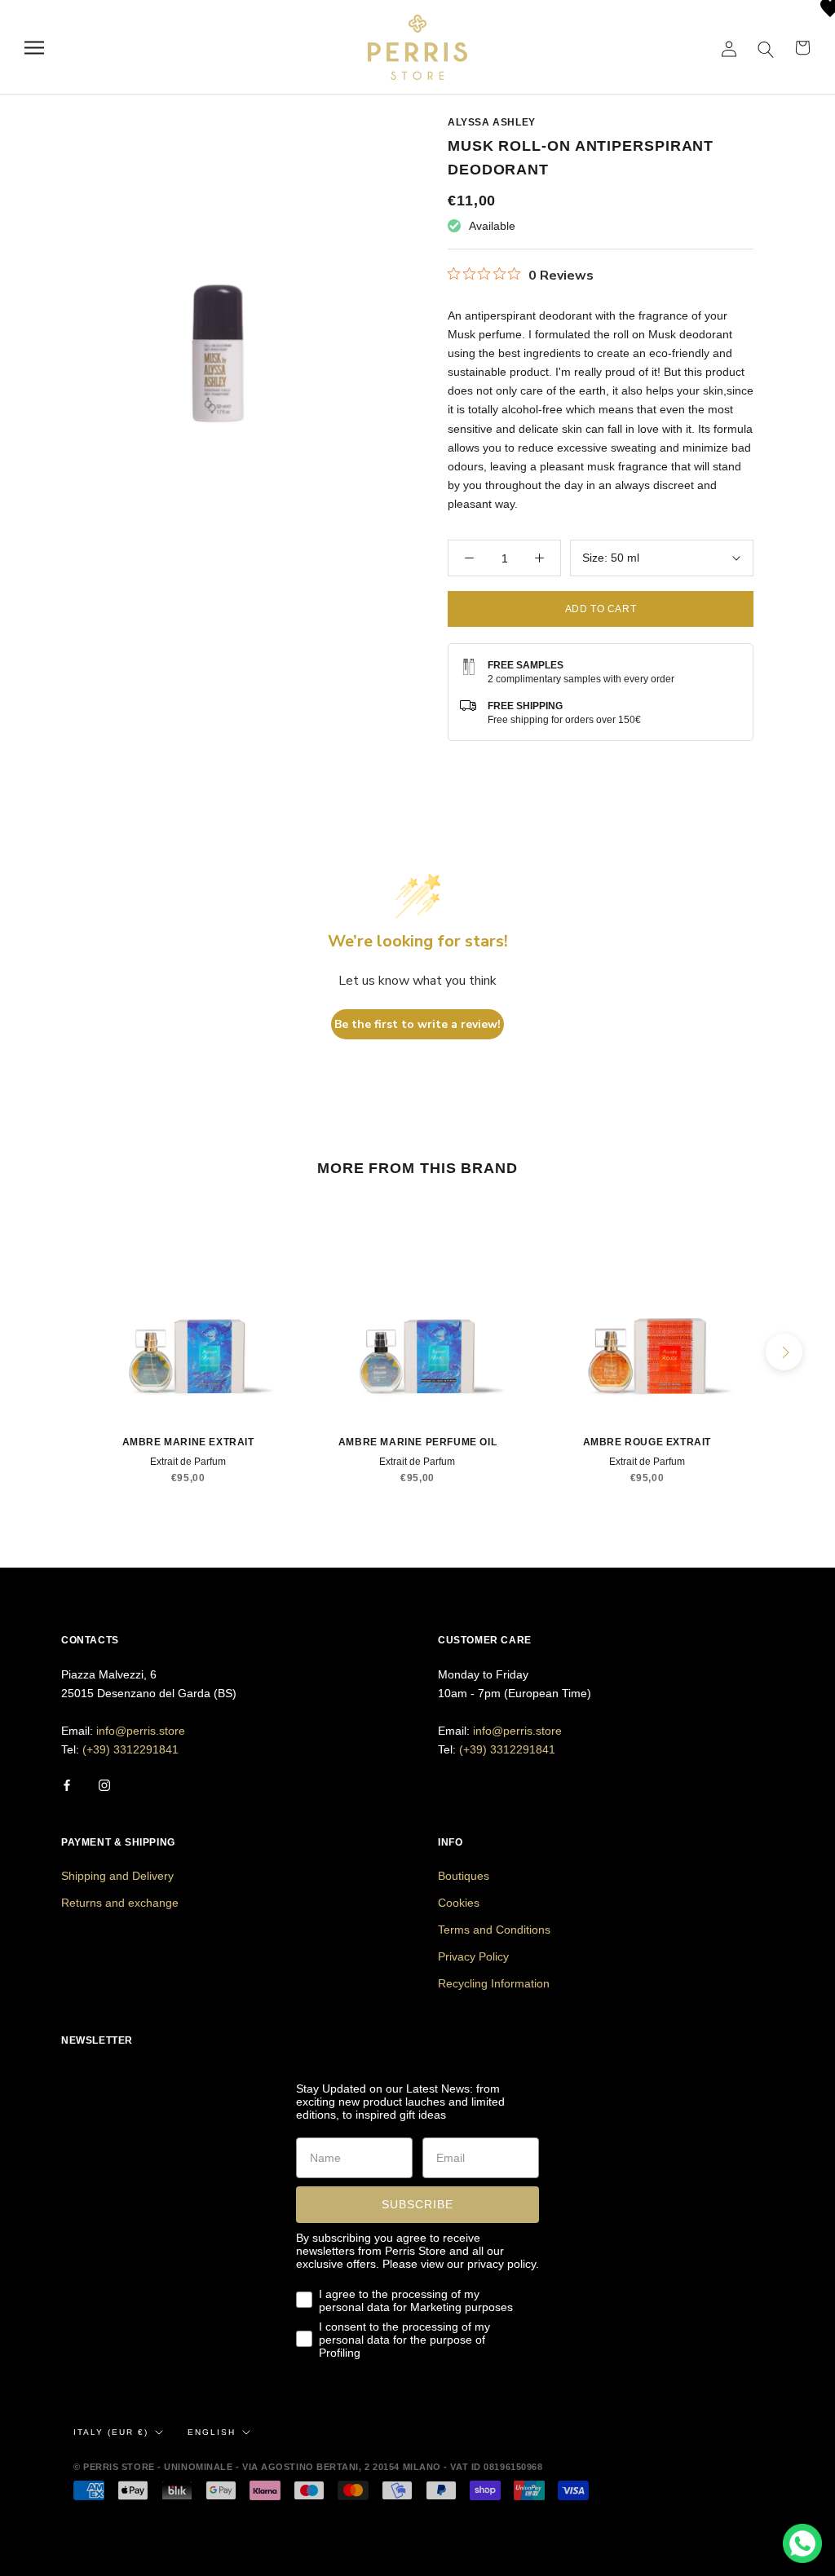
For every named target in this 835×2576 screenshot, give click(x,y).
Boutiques (464, 1876)
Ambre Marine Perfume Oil (417, 1442)
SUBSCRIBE (417, 2204)
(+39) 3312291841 (130, 1749)
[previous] (51, 1352)
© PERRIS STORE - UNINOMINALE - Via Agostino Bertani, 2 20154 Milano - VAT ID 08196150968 (308, 2467)
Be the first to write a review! (417, 1024)
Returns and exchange (120, 1903)
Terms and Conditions (494, 1930)
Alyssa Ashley (492, 122)
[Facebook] (67, 1785)
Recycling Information (494, 1983)
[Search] (766, 48)
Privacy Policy (473, 1956)
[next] (784, 1352)
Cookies (459, 1903)
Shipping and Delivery (117, 1876)
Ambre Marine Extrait (188, 1442)
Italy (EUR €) (111, 2432)
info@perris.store (141, 1731)
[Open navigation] (34, 48)
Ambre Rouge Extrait (647, 1442)
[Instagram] (104, 1785)
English (212, 2432)
